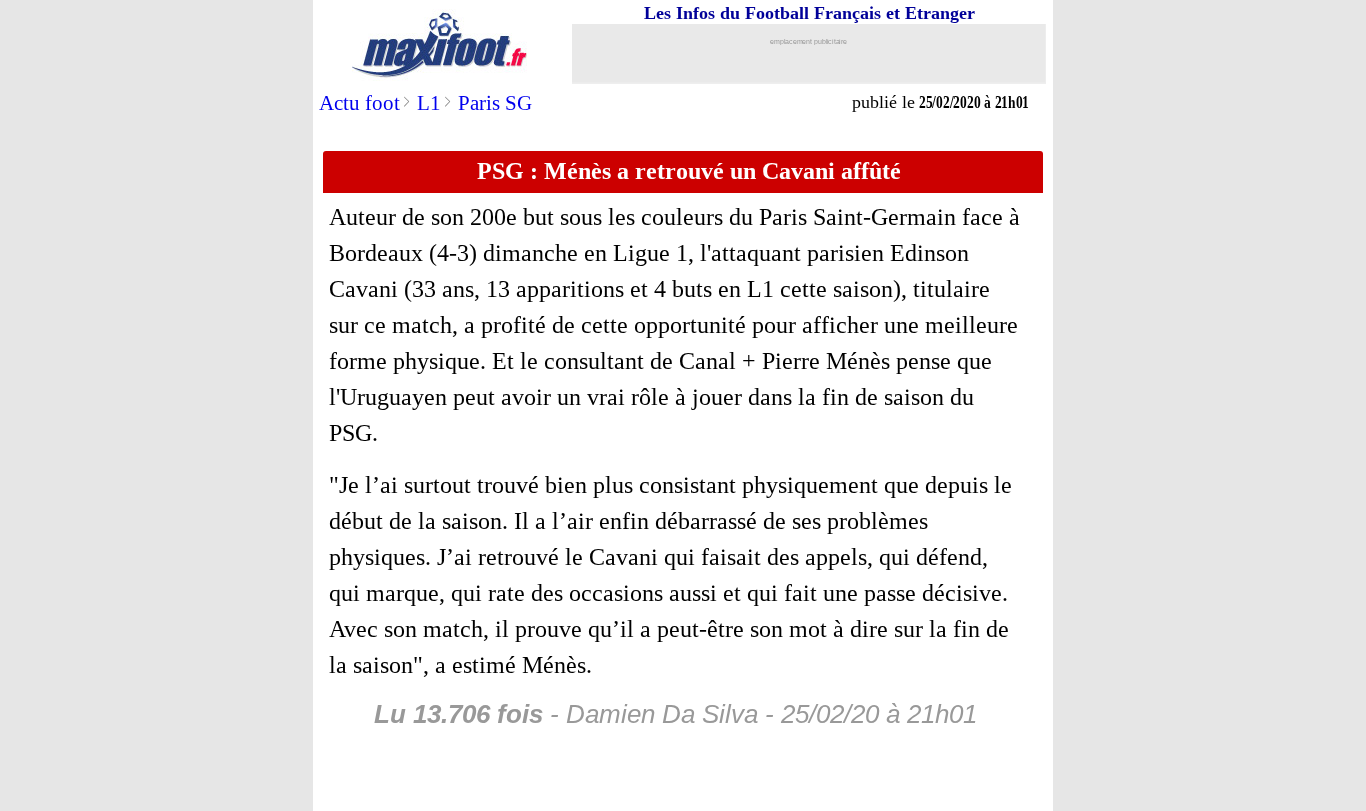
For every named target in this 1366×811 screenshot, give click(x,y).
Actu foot (359, 103)
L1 (429, 103)
